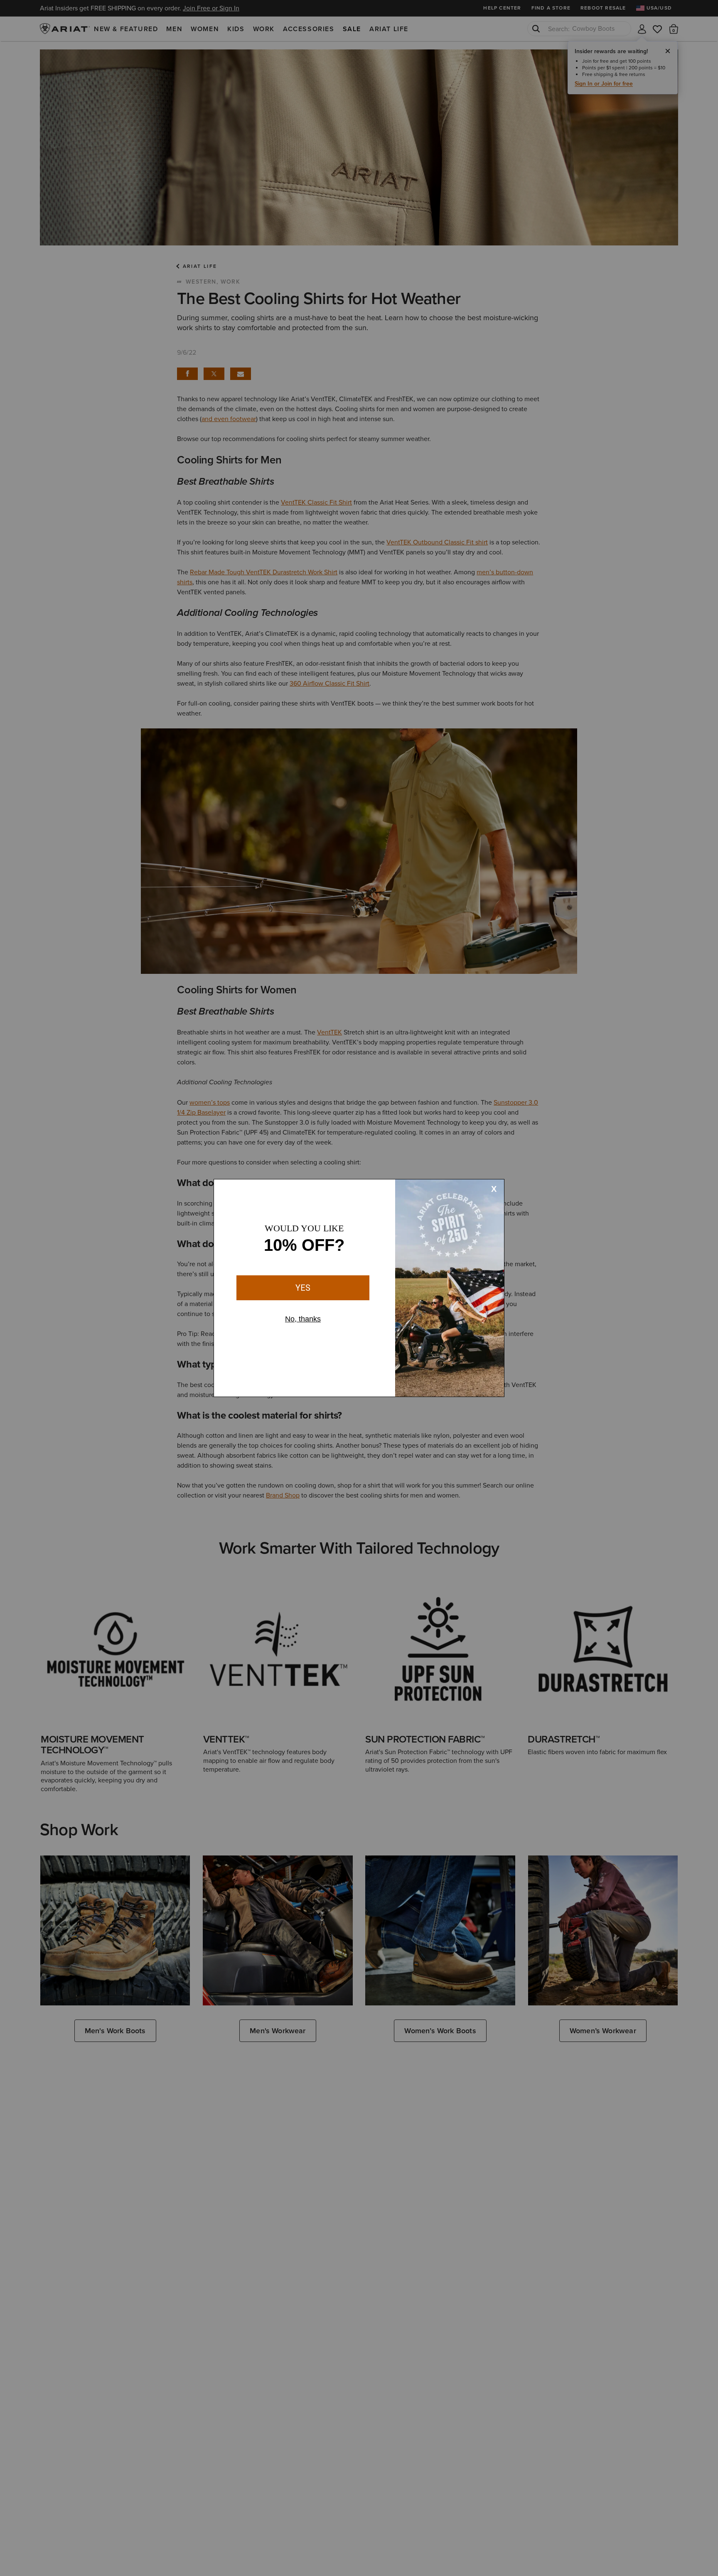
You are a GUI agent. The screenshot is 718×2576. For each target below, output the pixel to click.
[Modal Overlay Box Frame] (359, 1288)
